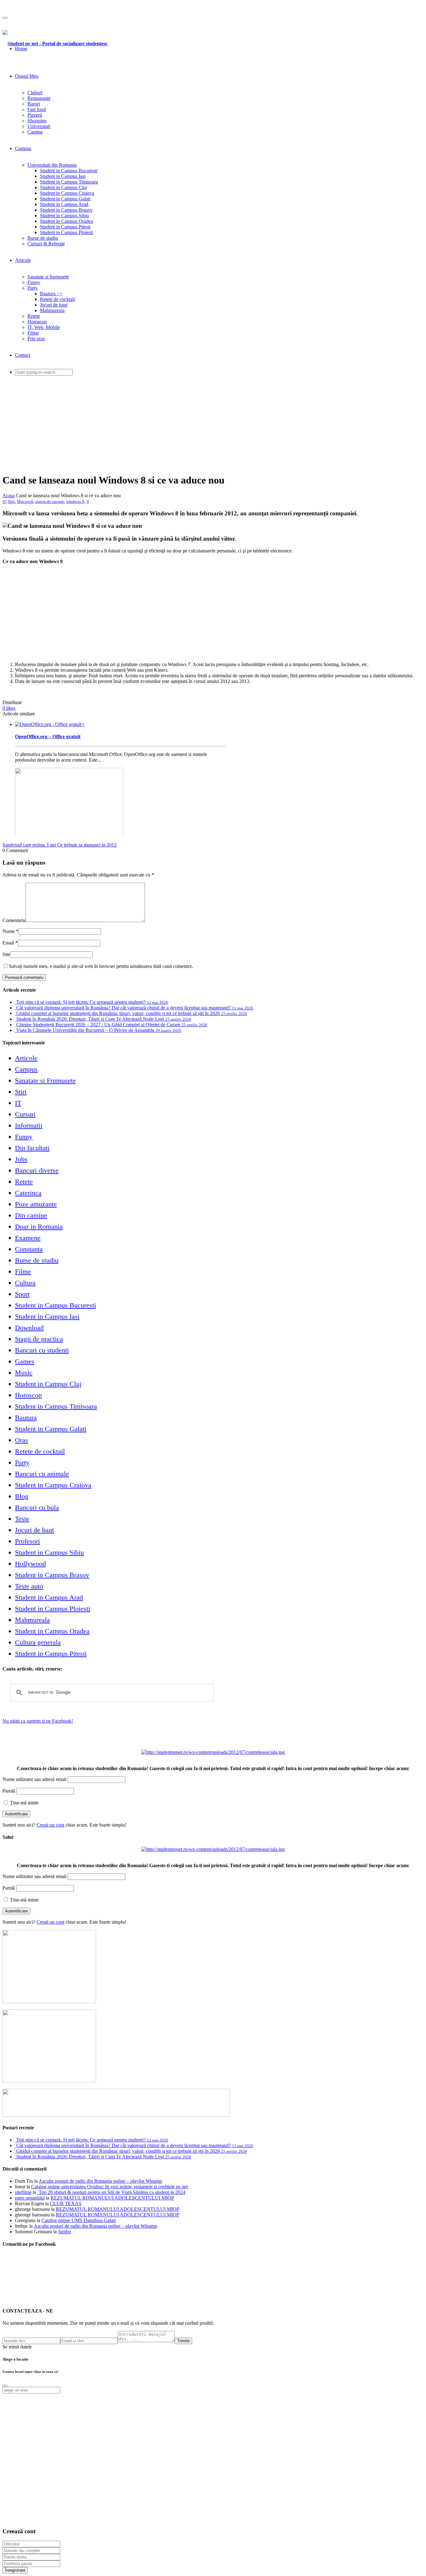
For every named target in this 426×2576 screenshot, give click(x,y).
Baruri (34, 104)
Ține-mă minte (24, 1803)
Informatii (29, 1125)
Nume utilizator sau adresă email (34, 1779)
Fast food (37, 109)
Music (24, 1373)
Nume (9, 931)
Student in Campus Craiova (67, 193)
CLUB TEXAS (66, 2203)
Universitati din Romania (52, 165)
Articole (23, 260)
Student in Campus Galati (65, 199)
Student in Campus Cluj (63, 187)
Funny (34, 282)
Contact (23, 355)
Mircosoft (25, 501)
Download (29, 1328)
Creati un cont (50, 1825)
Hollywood (30, 1564)
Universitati (39, 126)
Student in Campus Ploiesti (66, 232)
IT (4, 501)
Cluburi (35, 93)
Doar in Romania (39, 1227)
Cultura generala (38, 1642)
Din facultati (32, 1148)
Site (6, 954)
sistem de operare (50, 501)
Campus (23, 148)
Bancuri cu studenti (42, 1350)
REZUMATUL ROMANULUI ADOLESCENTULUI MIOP (112, 2198)
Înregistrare (15, 2570)
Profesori (27, 1541)
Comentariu (14, 920)
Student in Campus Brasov (66, 210)
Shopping (37, 121)
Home (21, 49)
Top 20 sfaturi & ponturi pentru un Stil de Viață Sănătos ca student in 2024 (111, 2192)
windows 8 (75, 501)
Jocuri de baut (54, 305)
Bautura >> (51, 294)
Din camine (31, 1215)
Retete (34, 316)
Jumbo (65, 2232)
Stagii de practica (39, 1339)
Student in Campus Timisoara (69, 182)
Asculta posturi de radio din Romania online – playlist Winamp (100, 2181)
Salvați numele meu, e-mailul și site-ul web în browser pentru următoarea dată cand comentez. (101, 966)
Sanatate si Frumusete (45, 1080)
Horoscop (37, 322)
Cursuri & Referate (46, 244)
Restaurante (39, 98)
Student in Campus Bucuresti (69, 171)
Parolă (9, 1791)
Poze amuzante (36, 1204)
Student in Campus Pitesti (65, 227)
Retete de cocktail (57, 299)
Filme (33, 333)
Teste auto (29, 1586)
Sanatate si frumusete (48, 277)
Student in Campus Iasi (63, 176)
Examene (28, 1238)
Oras (22, 1440)
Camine (35, 132)
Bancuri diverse (37, 1170)
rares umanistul (30, 2198)
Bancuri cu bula (37, 1507)
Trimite (183, 2341)
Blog (22, 1496)
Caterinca (28, 1193)
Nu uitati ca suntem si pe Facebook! (38, 1721)
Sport (22, 1294)
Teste (22, 1519)
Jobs (21, 1159)
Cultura (25, 1283)
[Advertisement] (213, 424)
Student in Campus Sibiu (64, 216)
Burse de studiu (43, 238)
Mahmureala (52, 310)
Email (8, 943)
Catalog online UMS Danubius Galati (79, 2220)
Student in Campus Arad (64, 204)
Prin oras (36, 339)
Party (33, 288)
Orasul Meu (27, 76)
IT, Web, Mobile (44, 327)
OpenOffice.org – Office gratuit (48, 736)
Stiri (11, 501)
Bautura (26, 1418)
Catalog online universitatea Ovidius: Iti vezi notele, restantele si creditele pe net (109, 2187)
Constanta (29, 1249)
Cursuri (25, 1114)
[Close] (5, 2386)
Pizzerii (35, 115)
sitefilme (23, 2192)
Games (25, 1361)
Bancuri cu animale (42, 1474)
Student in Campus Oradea (66, 221)
